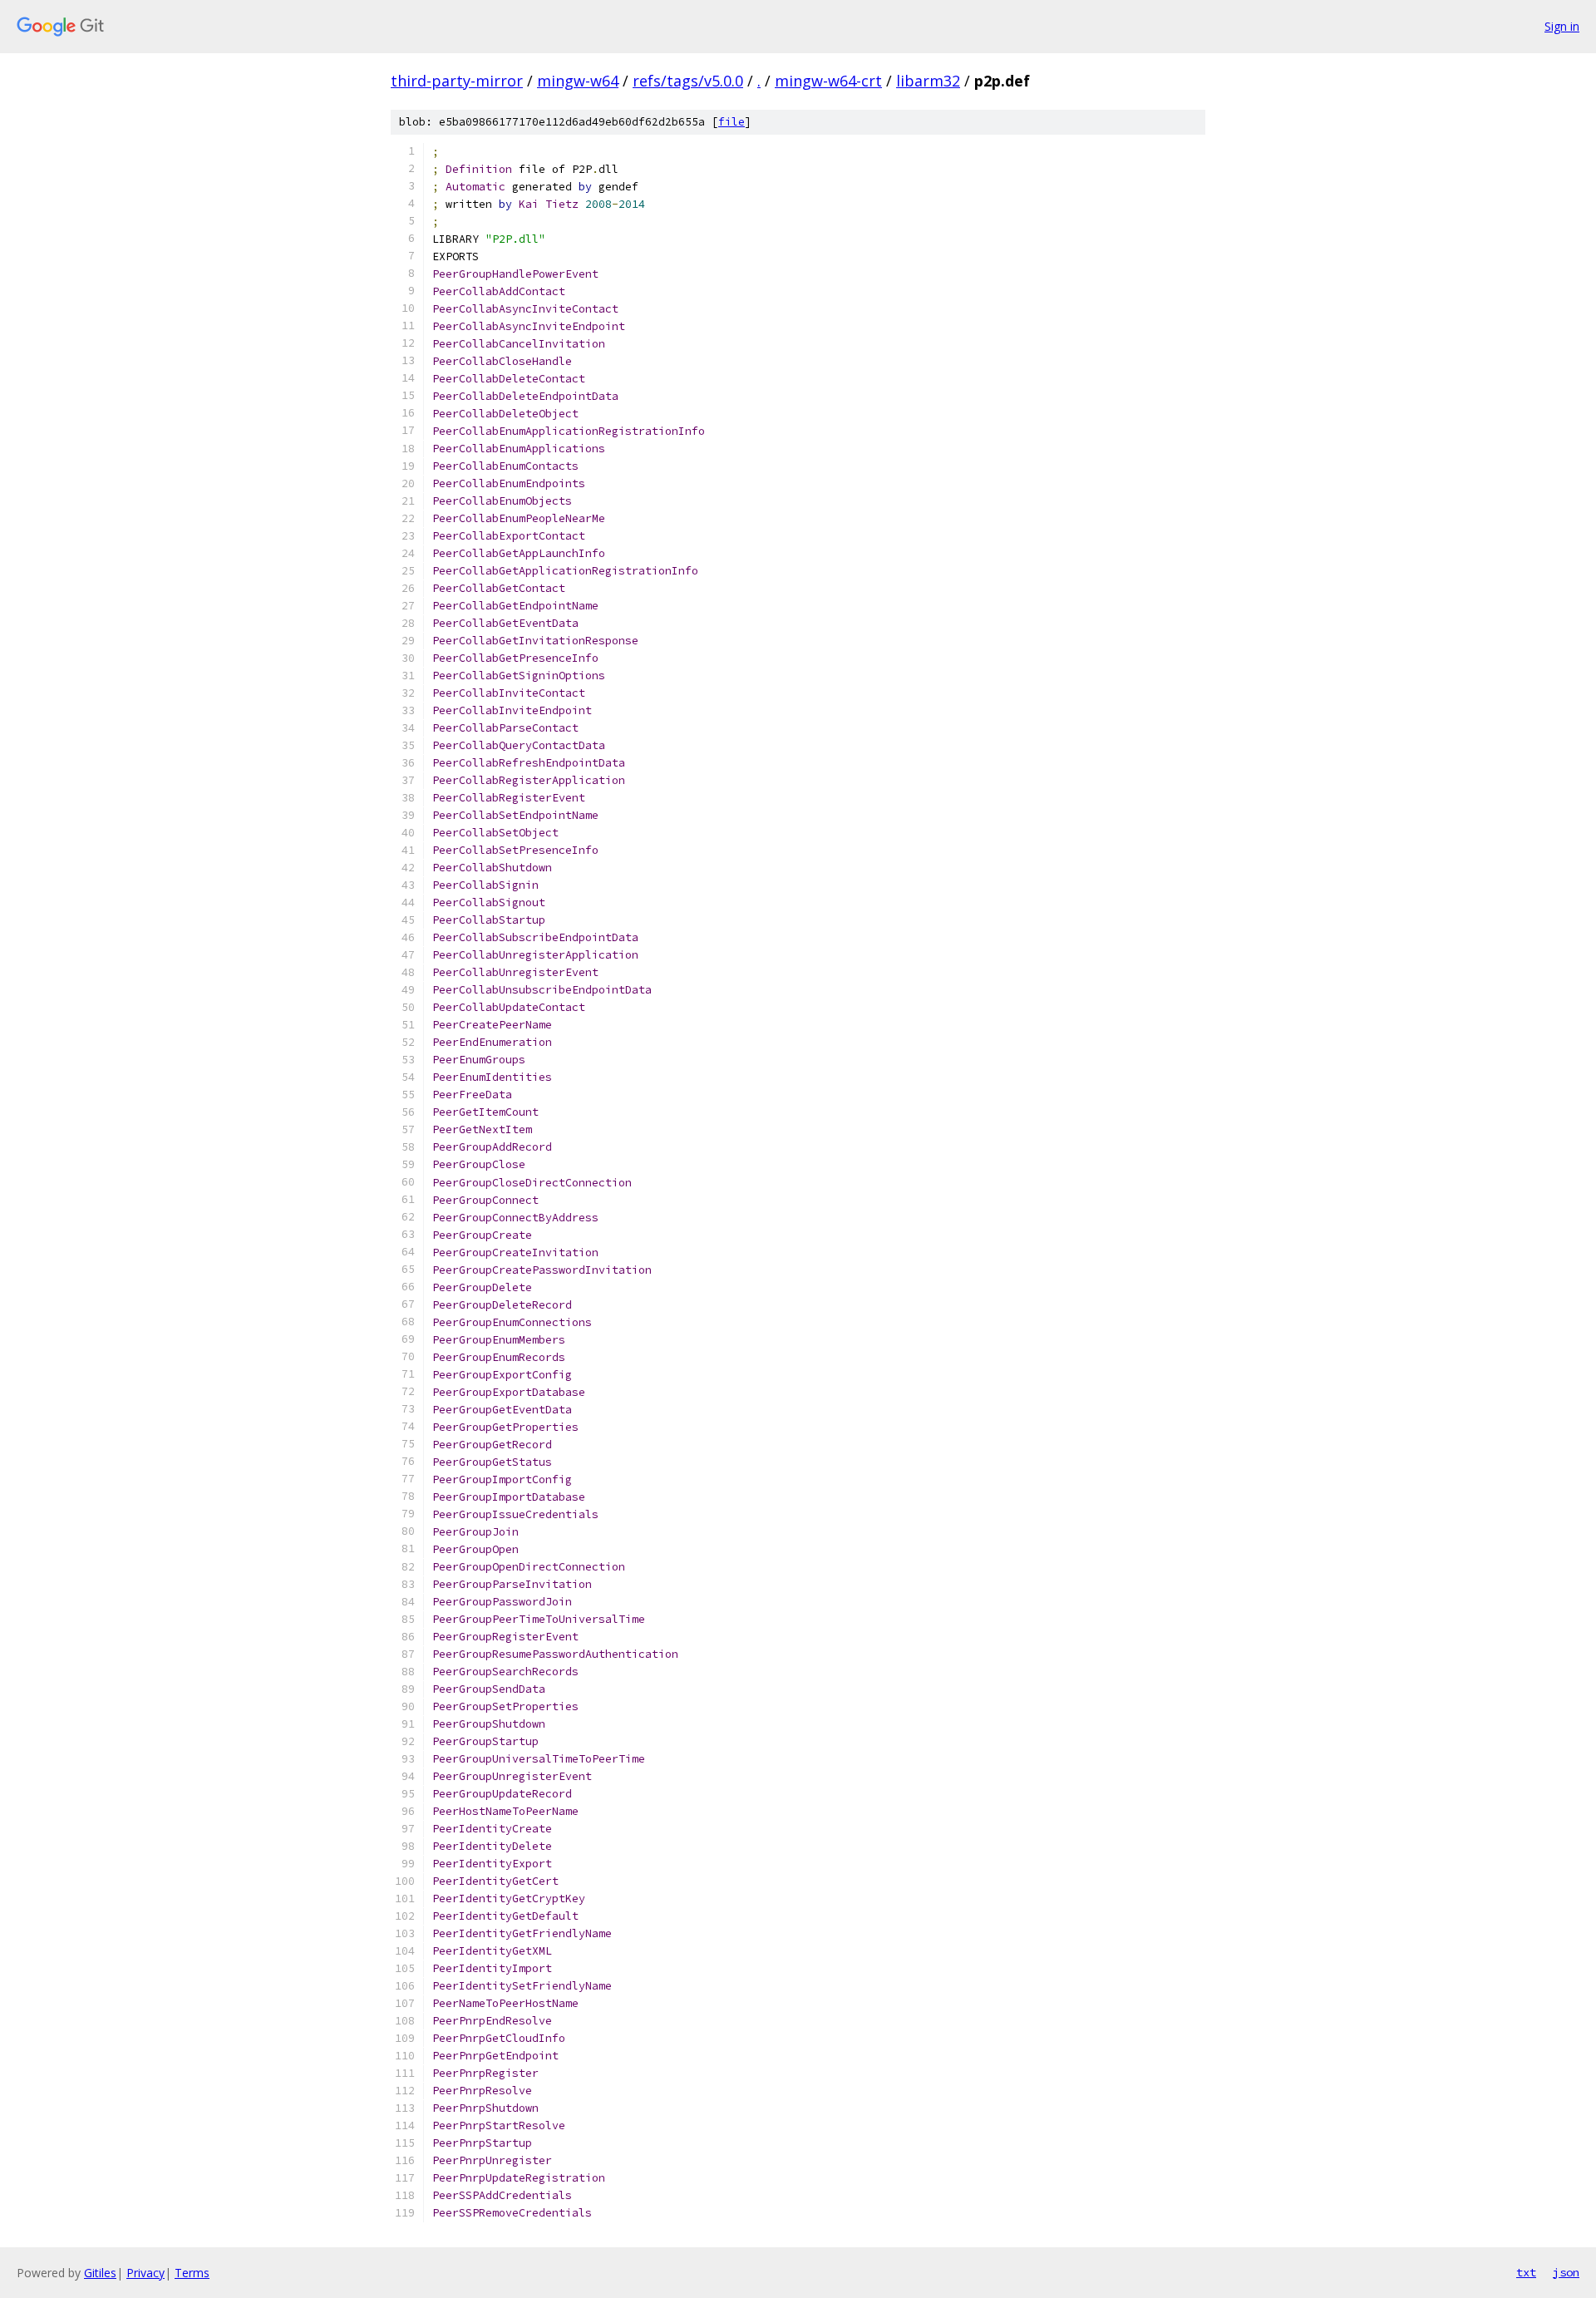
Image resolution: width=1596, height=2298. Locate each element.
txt (1526, 2272)
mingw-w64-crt (828, 81)
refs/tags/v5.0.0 (688, 81)
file (731, 122)
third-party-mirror (457, 81)
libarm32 (928, 81)
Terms (192, 2273)
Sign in (1562, 26)
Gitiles (100, 2273)
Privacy (145, 2273)
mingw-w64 (578, 81)
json (1566, 2272)
